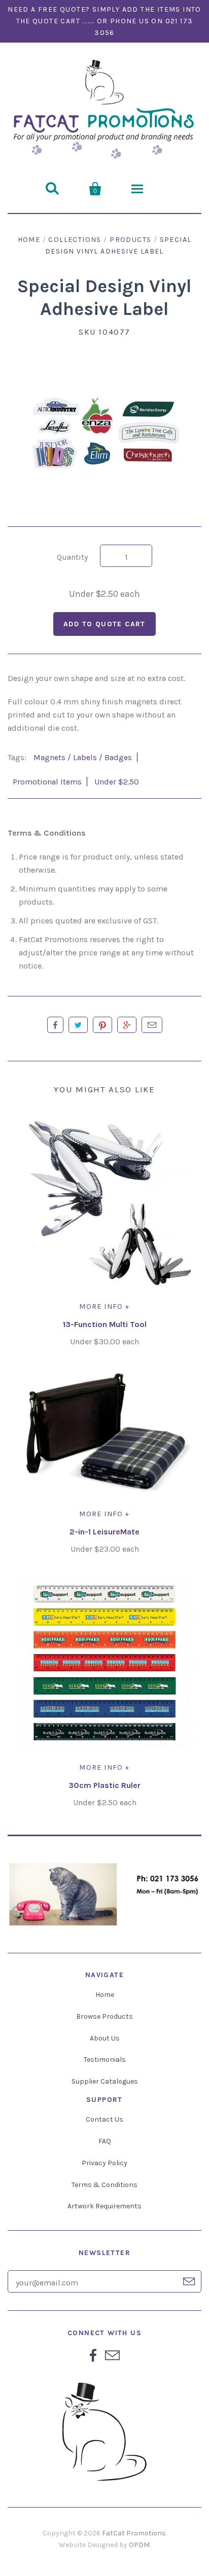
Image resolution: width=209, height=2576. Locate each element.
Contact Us (104, 2119)
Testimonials (105, 2060)
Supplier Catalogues (105, 2081)
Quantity (72, 557)
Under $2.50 (117, 782)
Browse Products (104, 2016)
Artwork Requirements (104, 2206)
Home (29, 240)
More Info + (104, 1307)
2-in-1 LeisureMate (104, 1532)
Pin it (102, 1025)
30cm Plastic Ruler (104, 1785)
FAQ (105, 2141)
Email (152, 1025)
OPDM (139, 2545)
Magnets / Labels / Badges (83, 757)
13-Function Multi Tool (105, 1324)
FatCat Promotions (134, 2533)
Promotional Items (47, 782)
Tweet (78, 1025)
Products (130, 240)
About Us (105, 2038)
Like (55, 1025)
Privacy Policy (104, 2163)
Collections (75, 240)
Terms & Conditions (104, 2185)
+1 (127, 1025)
